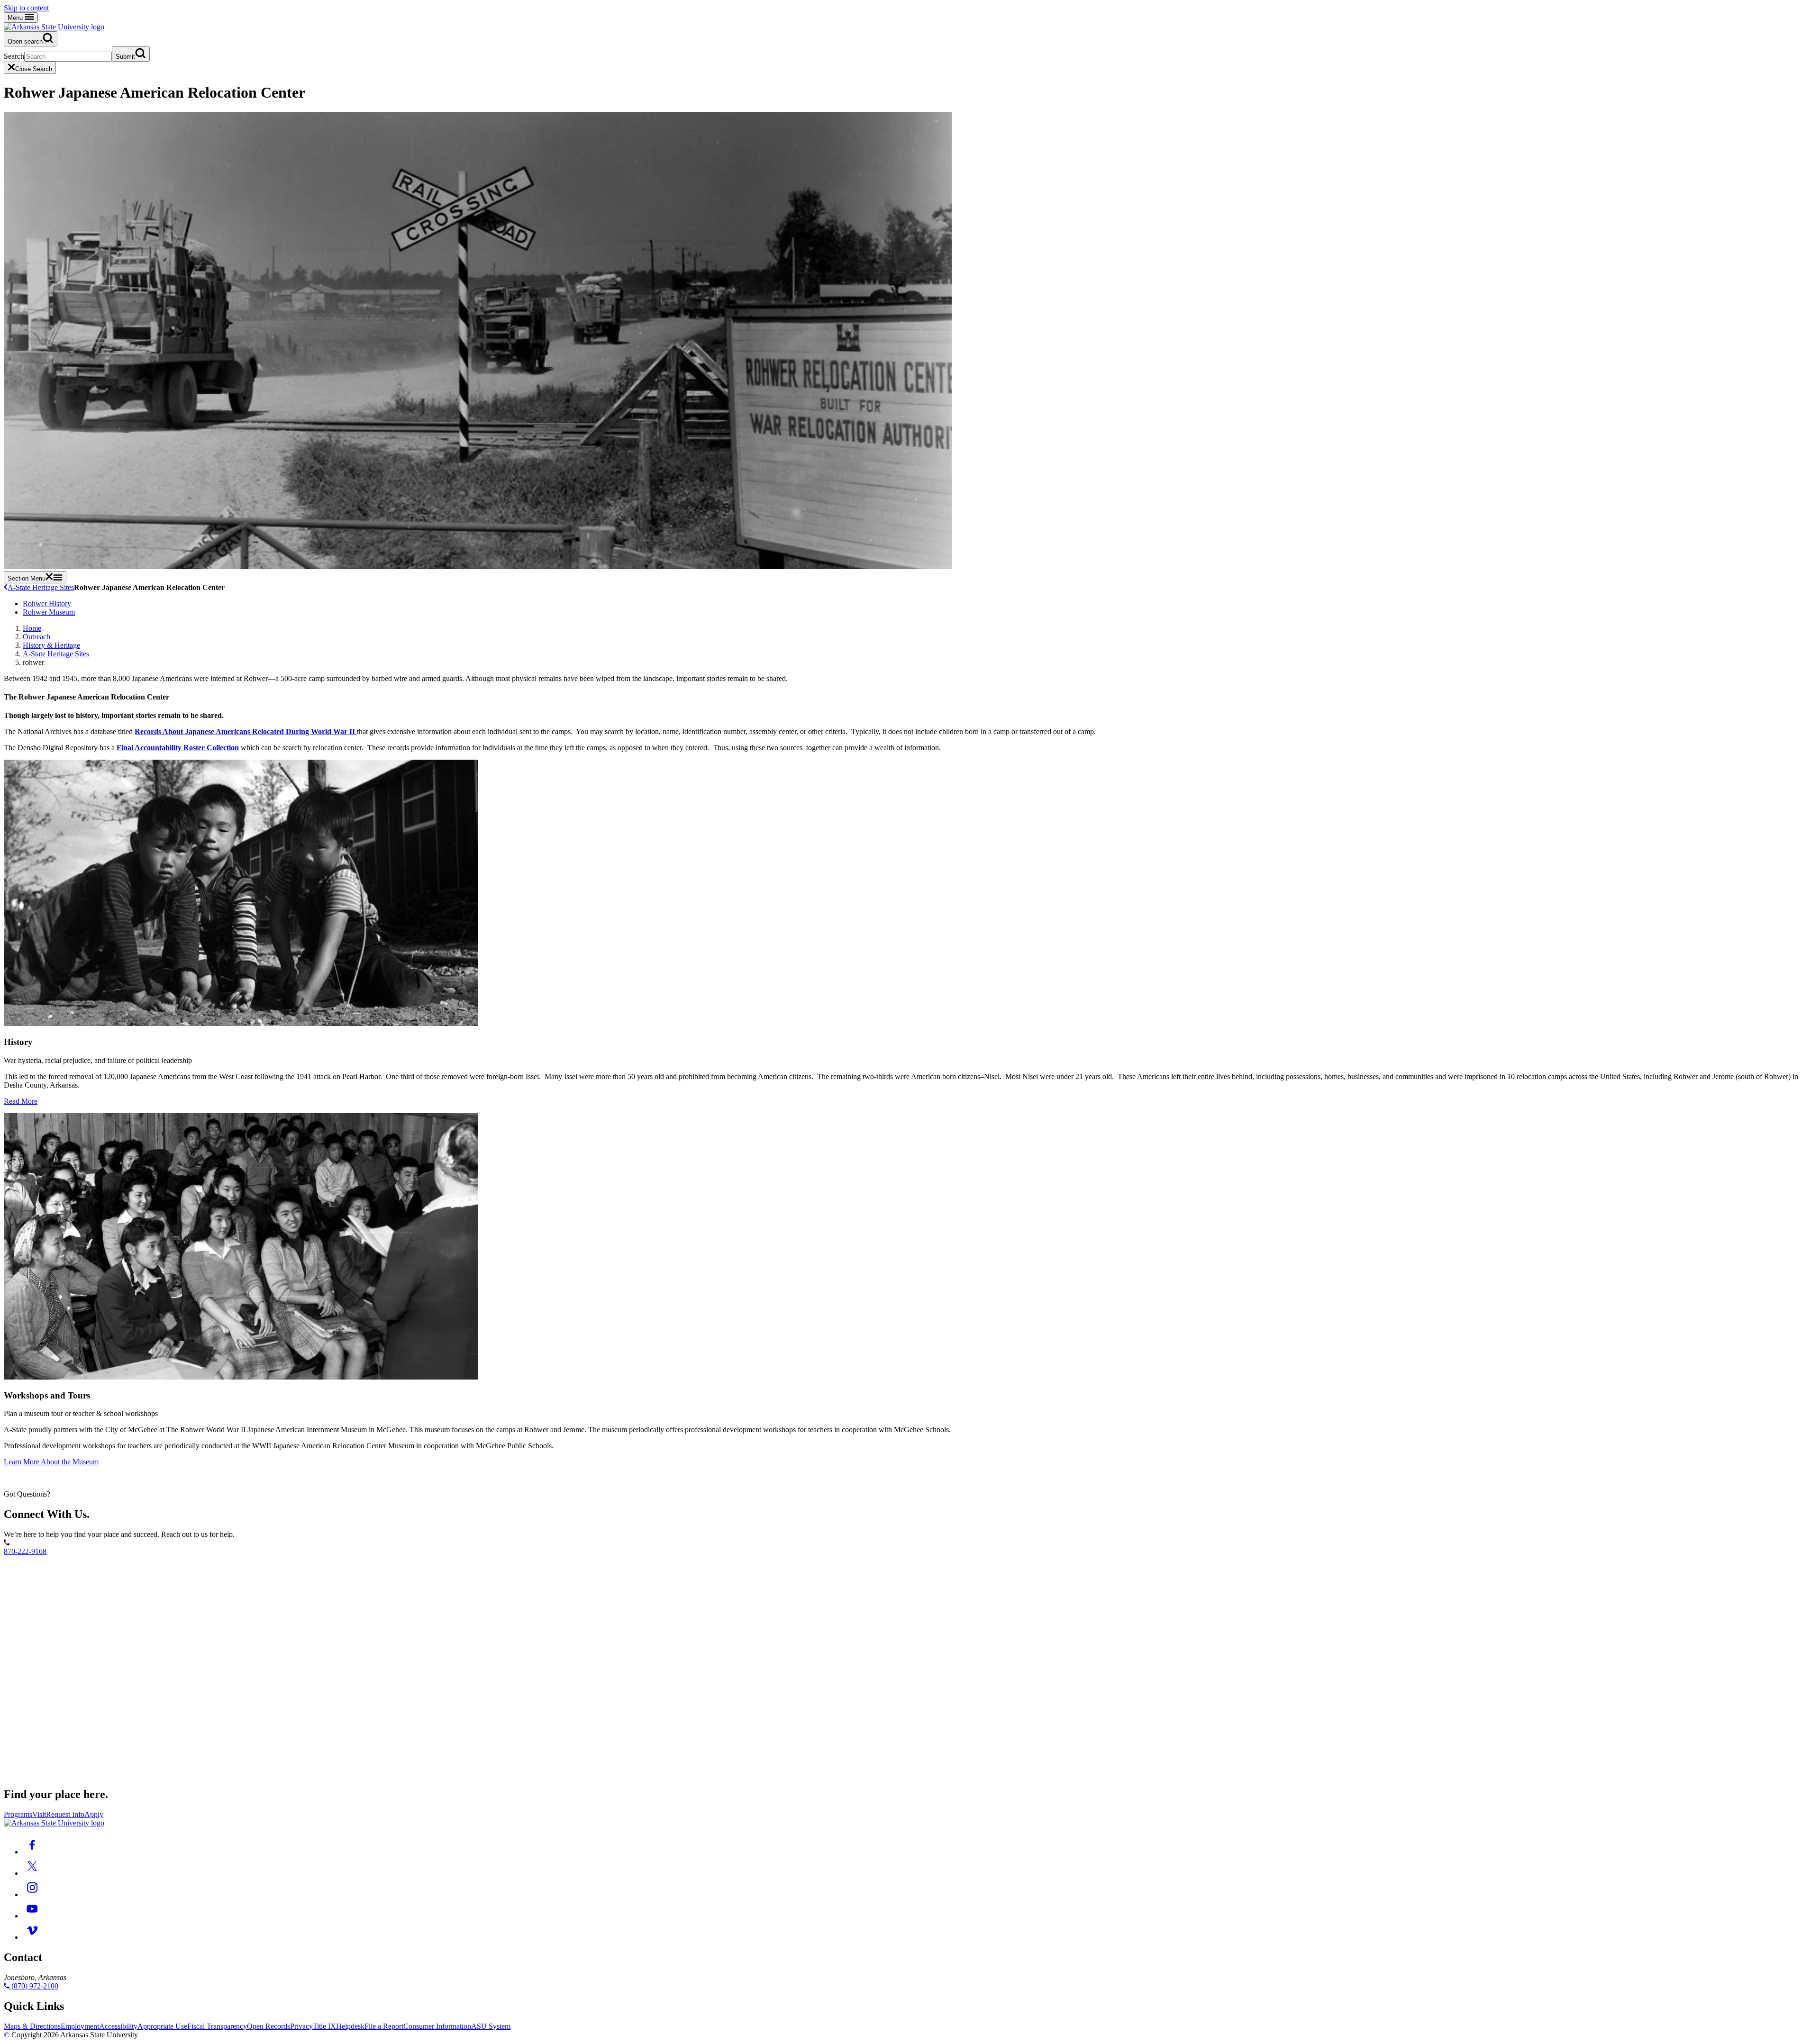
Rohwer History (47, 604)
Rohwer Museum (49, 612)
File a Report (384, 2026)
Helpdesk (350, 2026)
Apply (94, 1814)
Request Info (65, 1814)
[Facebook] (32, 1852)
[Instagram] (32, 1894)
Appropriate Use (162, 2026)
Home (32, 628)
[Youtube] (32, 1916)
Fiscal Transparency (217, 2026)
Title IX (324, 2026)
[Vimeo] (32, 1937)
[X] (32, 1873)
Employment (80, 2026)
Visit (39, 1814)
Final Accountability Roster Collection (178, 748)
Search (14, 56)
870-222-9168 (25, 1551)
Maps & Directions (32, 2026)
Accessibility (118, 2026)
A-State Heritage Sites (41, 587)
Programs (18, 1814)
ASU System (491, 2026)
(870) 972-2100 (34, 1986)
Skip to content (26, 8)
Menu (16, 18)
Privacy (301, 2026)
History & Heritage (51, 645)
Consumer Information (437, 2026)
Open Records (268, 2026)
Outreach (36, 637)
